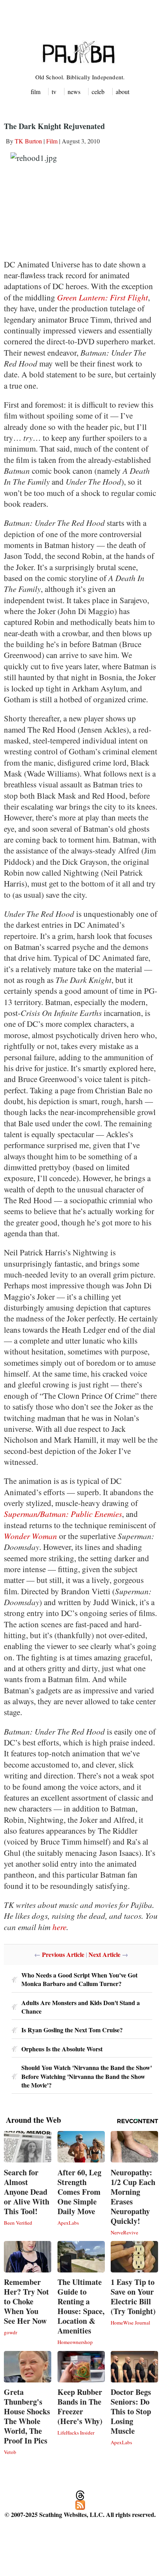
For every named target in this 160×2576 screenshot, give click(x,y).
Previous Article (63, 1954)
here (59, 1927)
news (74, 92)
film (36, 92)
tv (54, 92)
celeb (98, 92)
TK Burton (28, 141)
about (123, 92)
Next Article (104, 1954)
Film (52, 141)
